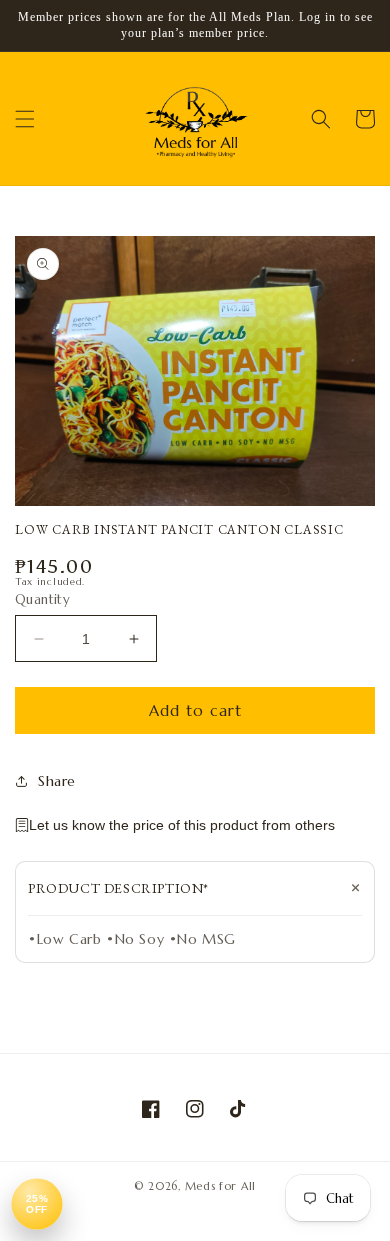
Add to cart (195, 710)
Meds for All (220, 1186)
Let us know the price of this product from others (182, 825)
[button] (25, 119)
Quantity (42, 599)
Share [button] (57, 781)
